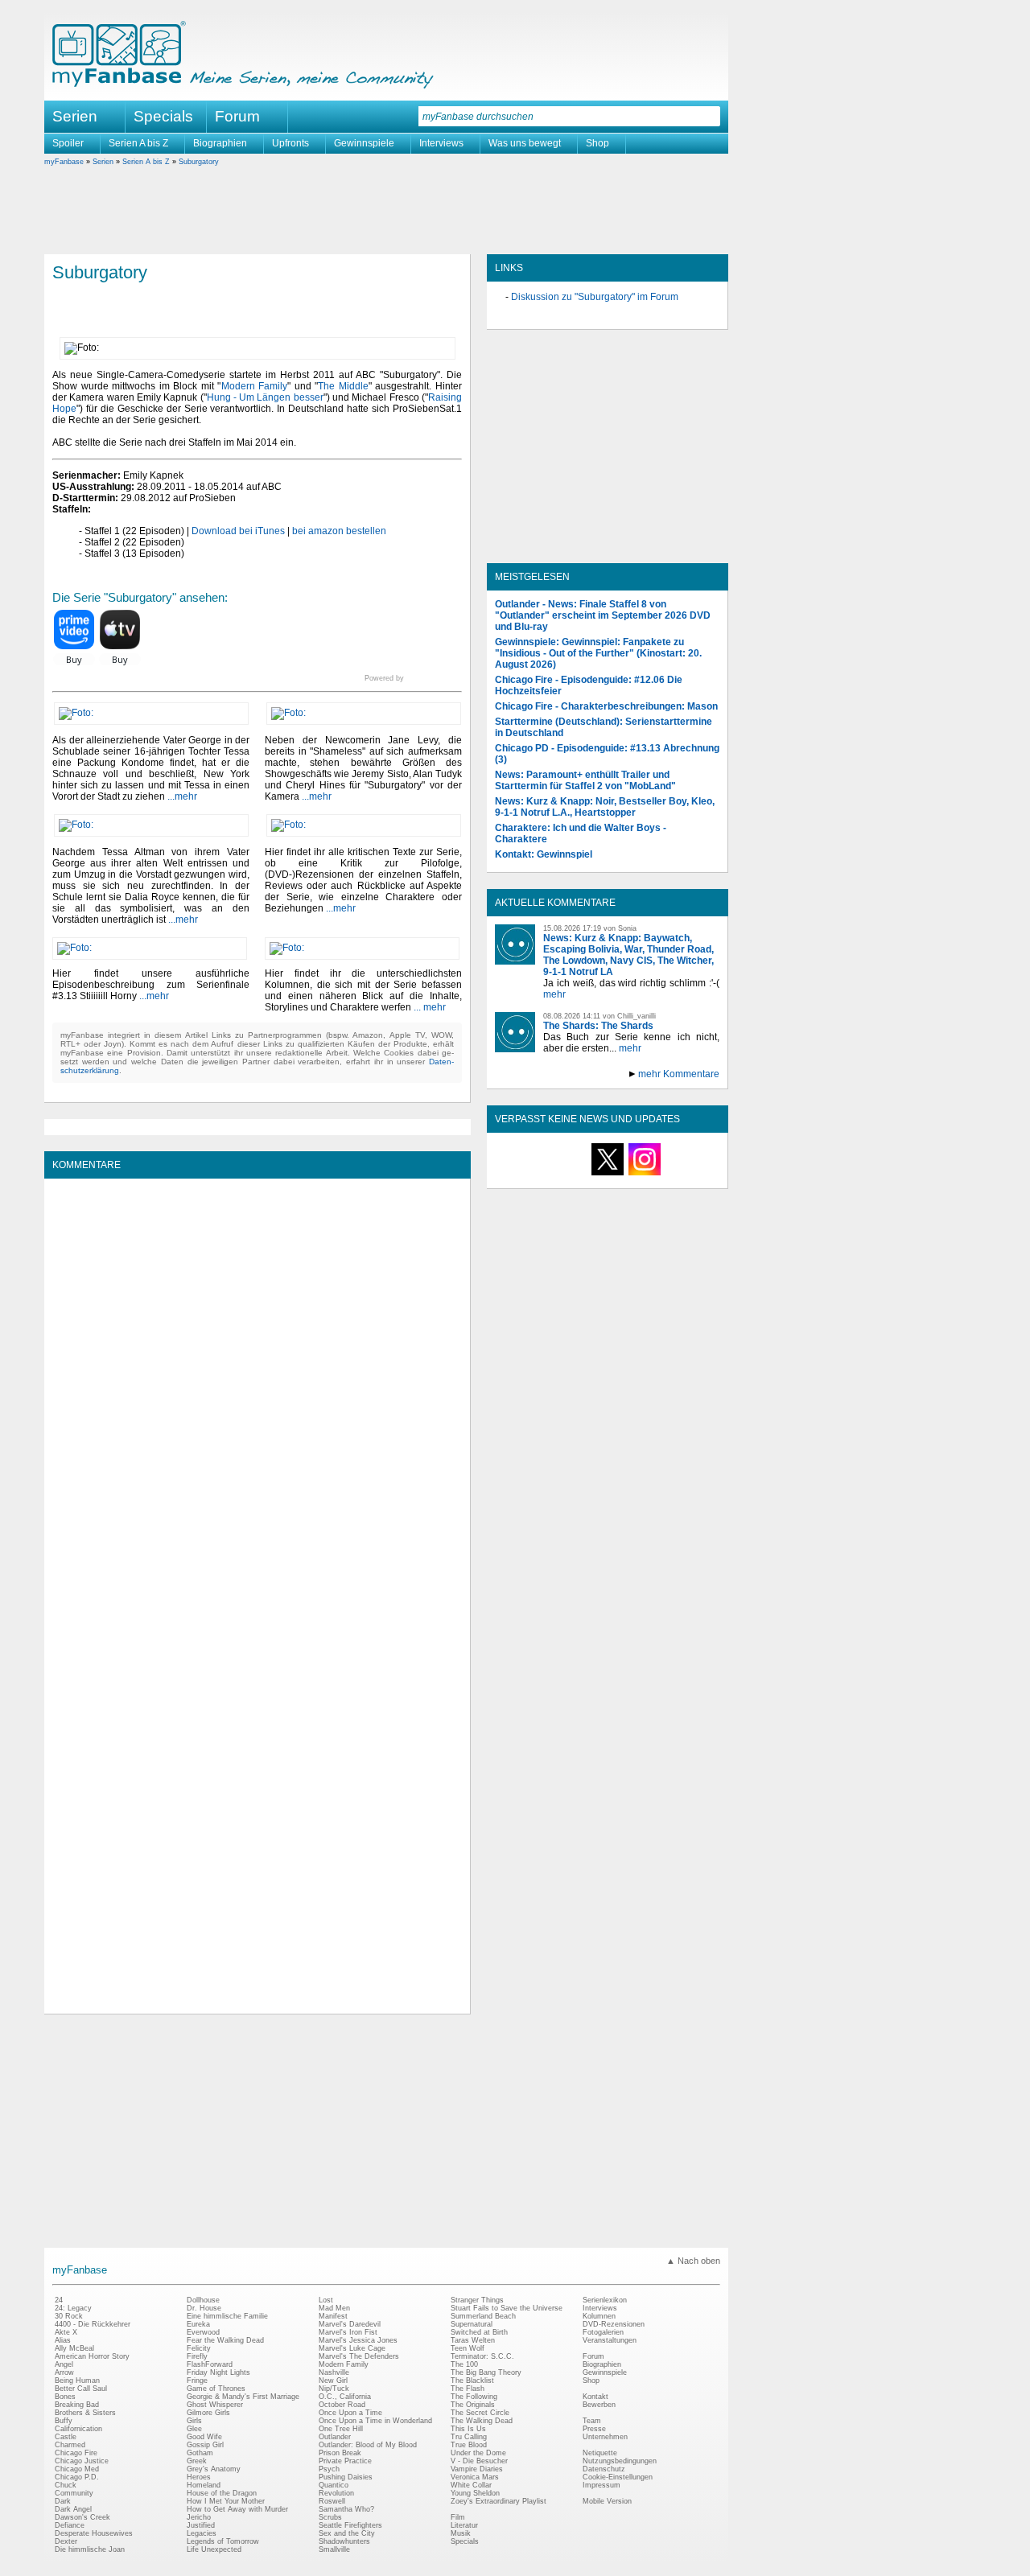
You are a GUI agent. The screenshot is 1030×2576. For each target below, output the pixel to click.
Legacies (202, 2533)
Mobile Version (607, 2501)
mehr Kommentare (679, 1074)
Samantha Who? (346, 2509)
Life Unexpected (214, 2549)
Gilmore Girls (208, 2413)
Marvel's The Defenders (359, 2356)
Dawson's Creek (82, 2517)
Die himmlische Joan (90, 2549)
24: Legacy (73, 2308)
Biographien (220, 143)
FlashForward (210, 2364)
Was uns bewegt (525, 143)
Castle (66, 2437)
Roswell (332, 2501)
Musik (461, 2533)
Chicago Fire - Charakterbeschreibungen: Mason (606, 706)
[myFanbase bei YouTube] (682, 1175)
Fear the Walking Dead (225, 2340)
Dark (63, 2501)
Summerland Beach (483, 2316)
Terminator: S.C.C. (482, 2356)
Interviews (441, 143)
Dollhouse (203, 2300)
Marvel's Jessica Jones (358, 2340)
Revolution (336, 2493)
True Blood (469, 2445)
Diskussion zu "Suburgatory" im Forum (595, 297)
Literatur (464, 2525)
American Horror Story (92, 2356)
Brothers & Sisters (85, 2413)
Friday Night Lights (218, 2372)
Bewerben (599, 2405)
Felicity (199, 2348)
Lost (326, 2300)
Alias (63, 2340)
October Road (342, 2405)
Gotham (200, 2453)
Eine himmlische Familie (227, 2316)
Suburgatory (199, 162)
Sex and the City (347, 2533)
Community (74, 2493)
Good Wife (204, 2437)
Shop (597, 143)
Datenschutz (604, 2469)
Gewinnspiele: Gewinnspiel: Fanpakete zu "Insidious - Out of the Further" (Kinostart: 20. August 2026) (598, 653)
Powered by (413, 678)
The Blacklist (472, 2381)
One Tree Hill (341, 2429)
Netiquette (600, 2453)
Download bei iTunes (238, 531)
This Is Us (468, 2429)
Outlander (335, 2437)
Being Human (77, 2381)
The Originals (473, 2405)
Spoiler (68, 143)
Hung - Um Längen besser (265, 397)
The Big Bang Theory (486, 2372)
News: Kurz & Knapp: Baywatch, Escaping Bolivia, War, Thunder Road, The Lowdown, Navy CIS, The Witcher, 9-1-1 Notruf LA (628, 955)
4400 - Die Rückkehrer (93, 2324)
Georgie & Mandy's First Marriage (243, 2397)
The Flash (468, 2389)
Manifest (333, 2316)
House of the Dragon (222, 2493)
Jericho (199, 2517)
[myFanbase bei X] (608, 1175)
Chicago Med (77, 2469)
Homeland (204, 2485)
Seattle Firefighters (350, 2525)
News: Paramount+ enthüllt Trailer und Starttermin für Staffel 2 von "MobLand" (585, 780)
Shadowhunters (344, 2541)
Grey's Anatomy (214, 2469)
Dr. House (204, 2308)
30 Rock (69, 2316)
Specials (163, 116)
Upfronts (290, 143)
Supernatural (472, 2324)
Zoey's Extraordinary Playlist (499, 2501)
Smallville (334, 2549)
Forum (237, 116)
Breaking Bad (77, 2405)
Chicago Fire (76, 2453)
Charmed (70, 2445)
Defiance (70, 2525)
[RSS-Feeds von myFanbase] (534, 1175)
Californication (78, 2429)
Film (458, 2517)
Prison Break (340, 2453)
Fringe (197, 2381)
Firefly (197, 2356)
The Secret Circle (480, 2413)
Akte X (66, 2332)
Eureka (198, 2324)
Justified (201, 2525)
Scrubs (330, 2517)
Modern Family (255, 386)
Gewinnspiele (364, 143)
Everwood (203, 2332)
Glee (194, 2429)
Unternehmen (605, 2437)
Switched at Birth (479, 2332)
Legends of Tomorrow (223, 2541)
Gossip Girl (205, 2445)
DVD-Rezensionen (614, 2324)
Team (592, 2421)
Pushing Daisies (346, 2477)
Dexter (66, 2541)
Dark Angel (73, 2509)
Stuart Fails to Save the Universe (507, 2308)
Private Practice (345, 2461)
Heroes (199, 2477)
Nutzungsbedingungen (620, 2461)
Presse (594, 2429)
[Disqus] (257, 1388)
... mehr (430, 1007)
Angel (64, 2364)
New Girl (333, 2381)
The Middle (343, 386)
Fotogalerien (603, 2332)
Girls (194, 2421)
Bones (65, 2397)
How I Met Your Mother (226, 2501)
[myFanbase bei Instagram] (645, 1175)
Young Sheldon (475, 2493)
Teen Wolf (468, 2348)
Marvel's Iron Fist (348, 2332)
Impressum (602, 2485)
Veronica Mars (475, 2477)
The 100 (464, 2364)
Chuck (66, 2485)
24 (59, 2300)
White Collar (471, 2485)
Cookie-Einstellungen (618, 2477)
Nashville (334, 2372)
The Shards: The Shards (598, 1026)
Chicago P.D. (77, 2477)
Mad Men (334, 2308)
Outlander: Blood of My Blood (368, 2445)
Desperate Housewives (94, 2533)
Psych (329, 2469)
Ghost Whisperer (215, 2405)
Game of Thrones (216, 2389)
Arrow (64, 2372)
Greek (197, 2461)
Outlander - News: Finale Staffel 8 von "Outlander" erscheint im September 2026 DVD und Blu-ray (603, 615)
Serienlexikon (605, 2300)
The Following (474, 2397)
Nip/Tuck (334, 2389)
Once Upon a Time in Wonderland (375, 2421)
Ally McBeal (74, 2348)
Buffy (64, 2421)
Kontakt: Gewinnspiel (544, 854)
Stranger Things (477, 2300)
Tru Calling (469, 2437)
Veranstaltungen (610, 2340)
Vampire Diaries (477, 2469)
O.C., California (345, 2397)
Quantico (334, 2485)
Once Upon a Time (350, 2413)
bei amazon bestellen (339, 531)
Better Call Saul (81, 2389)
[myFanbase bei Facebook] (571, 1175)
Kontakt (595, 2397)
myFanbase (64, 162)
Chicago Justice (82, 2461)
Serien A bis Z (138, 143)
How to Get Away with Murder (237, 2509)
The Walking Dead (482, 2421)
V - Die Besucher (479, 2461)
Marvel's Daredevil (350, 2324)
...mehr (182, 796)
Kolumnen (599, 2316)
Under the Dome (478, 2453)
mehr (554, 994)
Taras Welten (473, 2340)
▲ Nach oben (693, 2261)
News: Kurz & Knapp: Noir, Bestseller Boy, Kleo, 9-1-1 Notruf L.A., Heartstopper (605, 807)
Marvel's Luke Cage (352, 2348)
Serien (103, 162)
